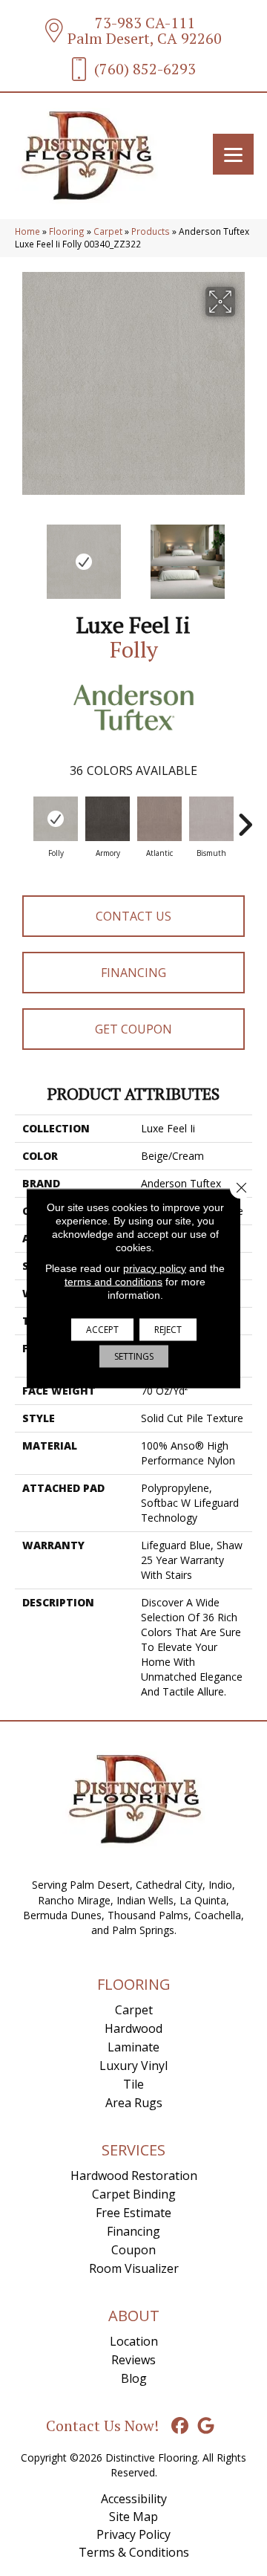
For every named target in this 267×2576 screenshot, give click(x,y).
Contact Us (133, 916)
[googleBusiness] (207, 2426)
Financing (133, 973)
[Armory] (108, 819)
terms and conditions (113, 1281)
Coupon (133, 2250)
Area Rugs (134, 2103)
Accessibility (134, 2499)
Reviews (133, 2360)
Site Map (133, 2517)
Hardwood (133, 2028)
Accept (102, 1329)
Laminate (133, 2047)
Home (27, 231)
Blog (134, 2378)
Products (151, 231)
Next (245, 554)
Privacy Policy (133, 2534)
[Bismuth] (211, 819)
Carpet (108, 231)
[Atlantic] (159, 819)
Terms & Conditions (134, 2552)
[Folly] (56, 819)
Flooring (67, 231)
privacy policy (155, 1268)
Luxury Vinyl (133, 2066)
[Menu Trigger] (233, 154)
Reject (168, 1329)
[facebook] (181, 2426)
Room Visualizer (134, 2268)
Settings (134, 1356)
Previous (22, 554)
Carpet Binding (134, 2194)
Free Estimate (133, 2213)
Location (134, 2341)
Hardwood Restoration (134, 2176)
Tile (133, 2084)
